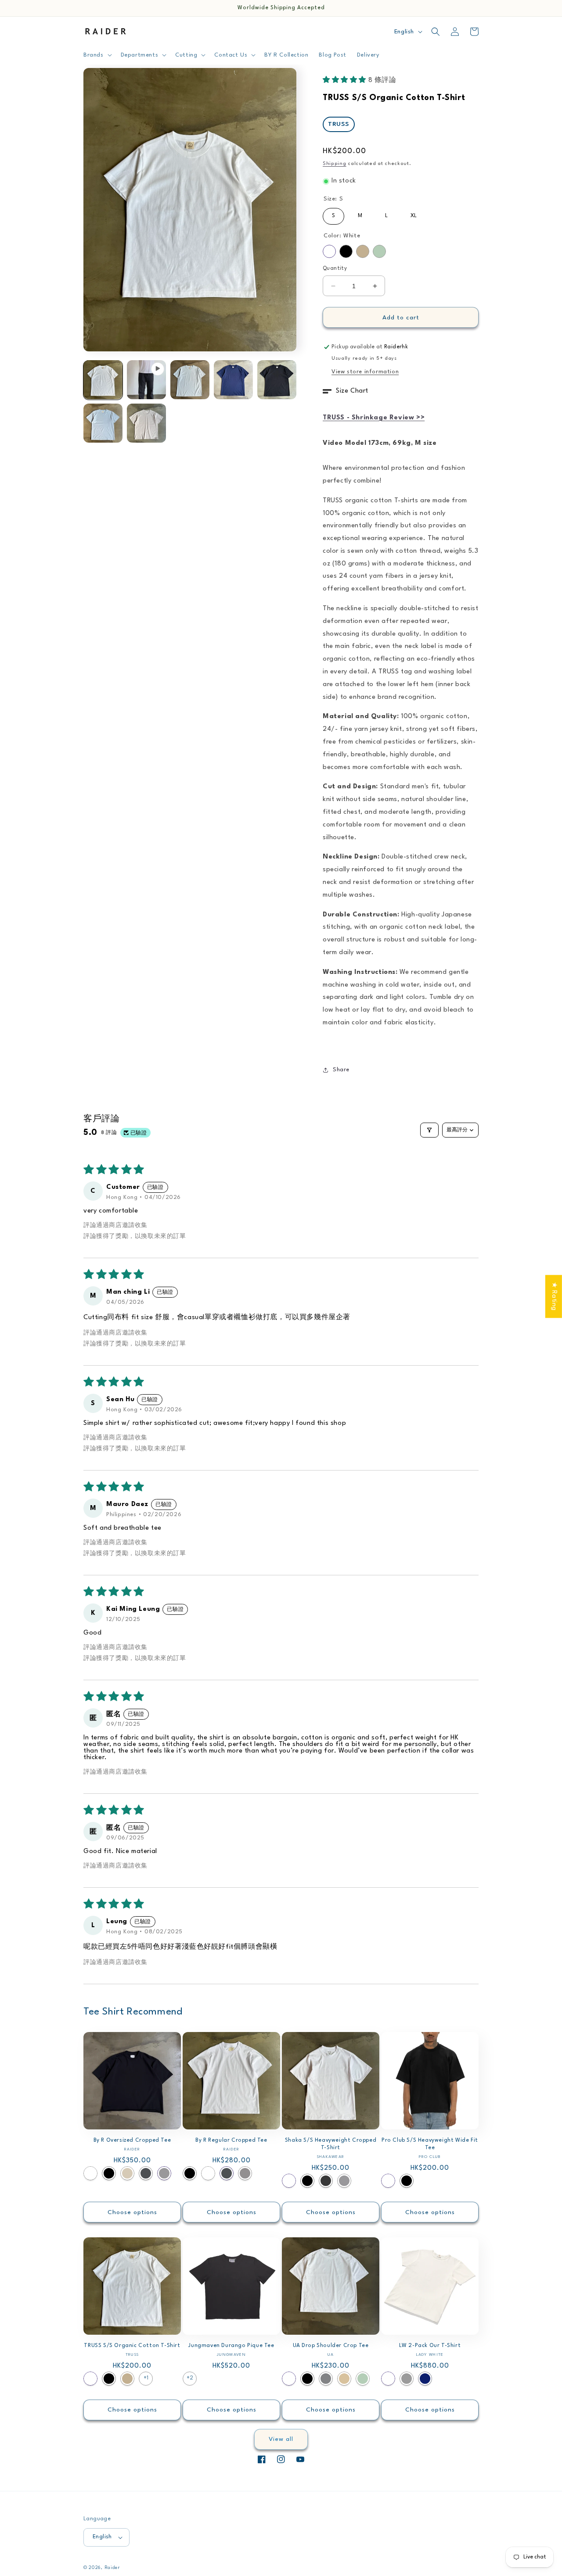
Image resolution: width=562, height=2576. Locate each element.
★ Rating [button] (554, 1296)
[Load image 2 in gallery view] (190, 380)
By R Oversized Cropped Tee (132, 2140)
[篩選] (429, 1130)
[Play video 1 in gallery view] (146, 380)
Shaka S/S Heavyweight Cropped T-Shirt (331, 2144)
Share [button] (341, 1070)
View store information (365, 372)
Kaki (363, 251)
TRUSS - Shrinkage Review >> (374, 418)
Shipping (335, 164)
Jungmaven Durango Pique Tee (231, 2346)
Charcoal (146, 2173)
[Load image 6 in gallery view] (146, 423)
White (329, 251)
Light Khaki (127, 2173)
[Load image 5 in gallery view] (103, 423)
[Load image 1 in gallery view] (103, 380)
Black (346, 251)
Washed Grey (245, 2173)
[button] (97, 55)
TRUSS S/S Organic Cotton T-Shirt (132, 2346)
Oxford (164, 2173)
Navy (425, 2379)
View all (281, 2439)
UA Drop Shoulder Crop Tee (331, 2346)
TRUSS (339, 124)
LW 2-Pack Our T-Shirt (430, 2346)
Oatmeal (344, 2379)
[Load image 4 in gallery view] (277, 380)
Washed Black (326, 2181)
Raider (112, 2568)
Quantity (335, 268)
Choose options (132, 2212)
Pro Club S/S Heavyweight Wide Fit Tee (430, 2144)
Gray (326, 2379)
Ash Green (379, 251)
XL (414, 213)
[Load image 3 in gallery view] (233, 380)
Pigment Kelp (407, 2379)
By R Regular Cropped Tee (231, 2140)
